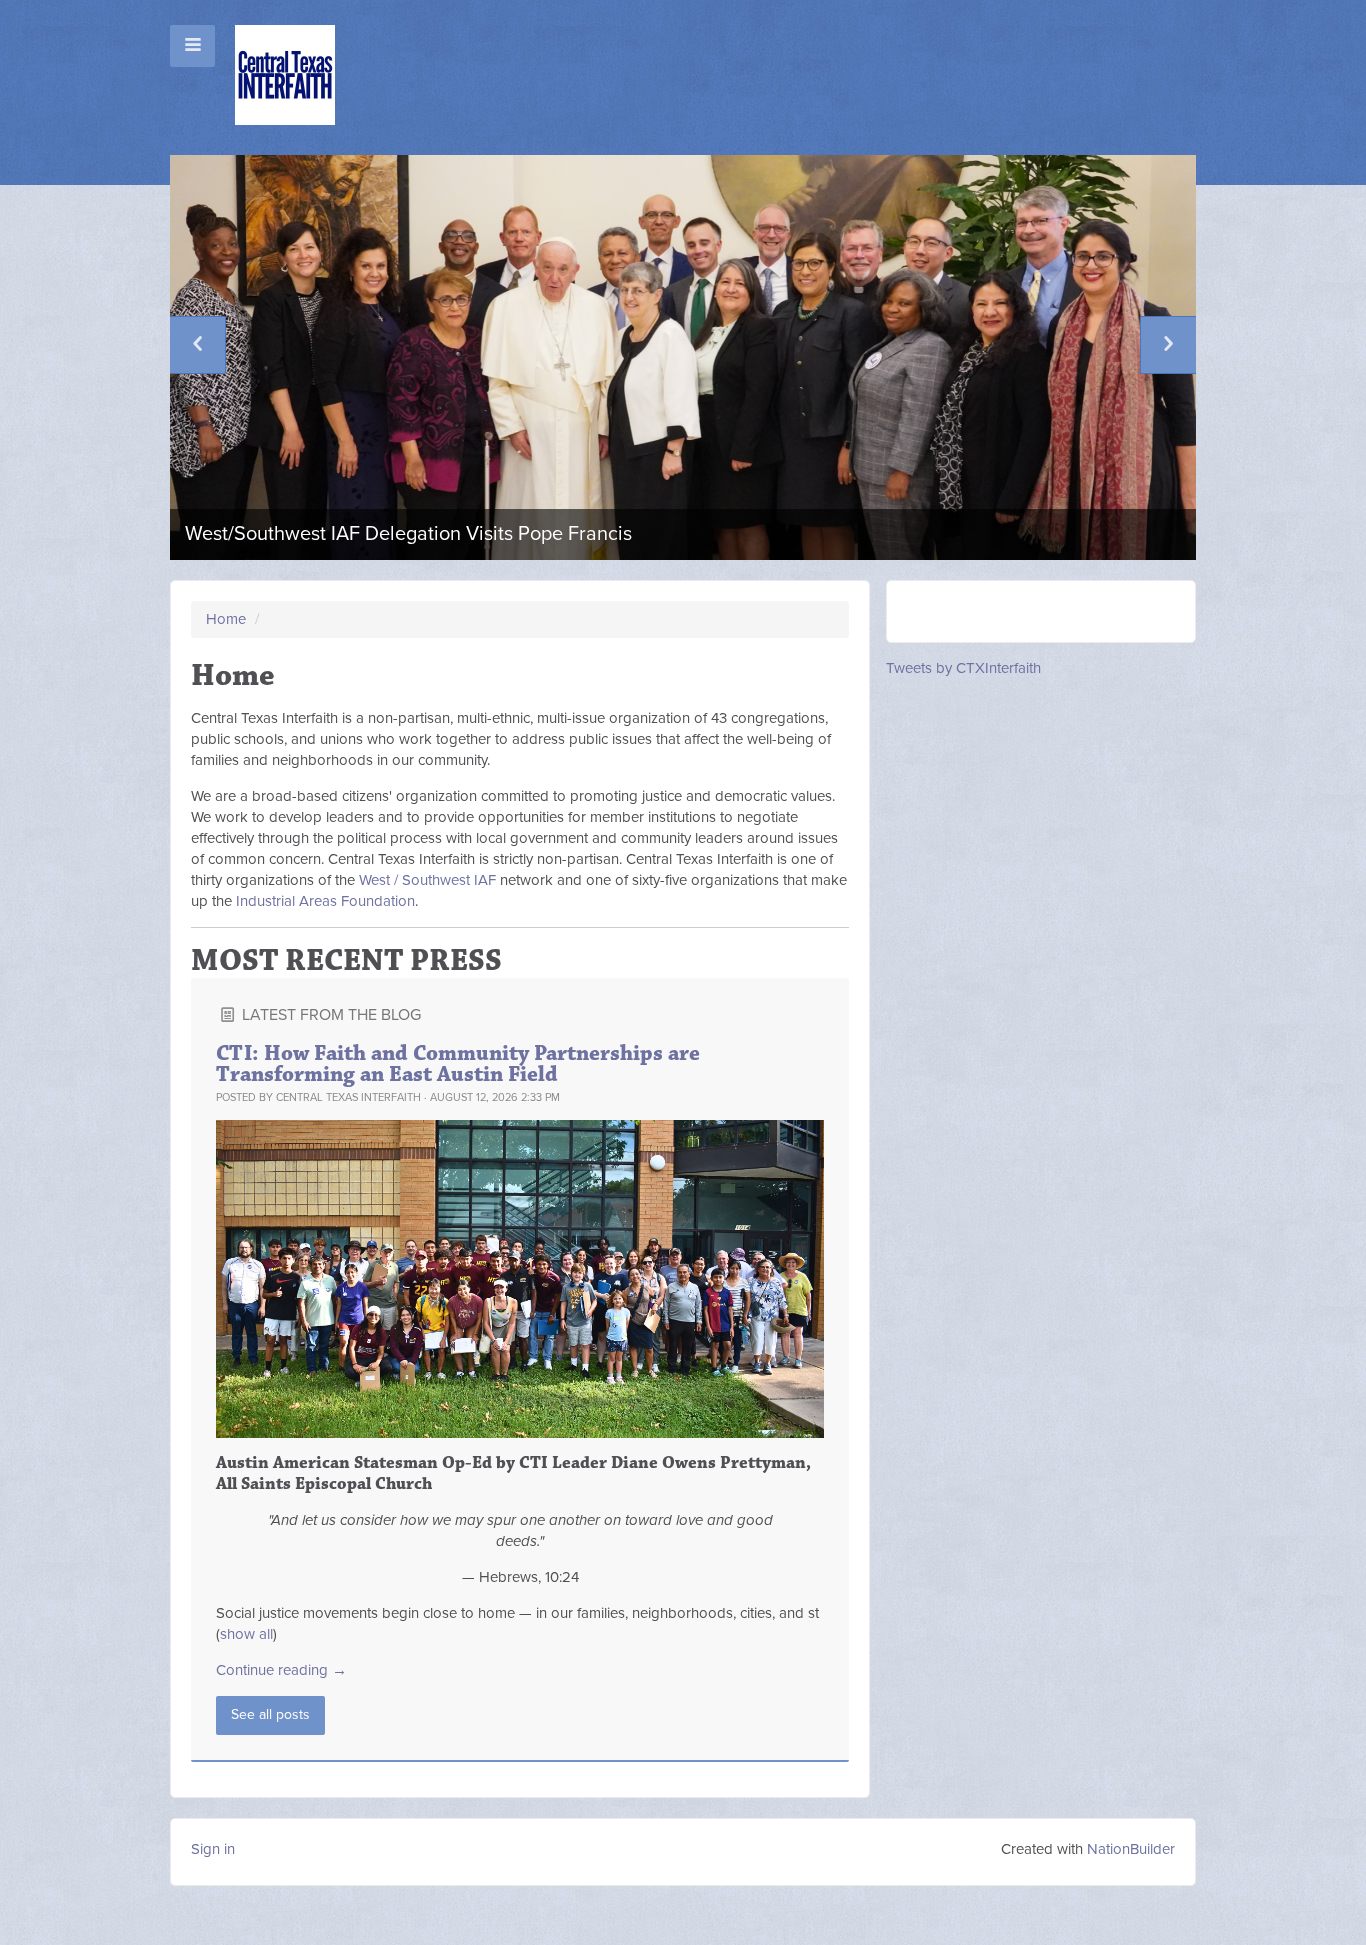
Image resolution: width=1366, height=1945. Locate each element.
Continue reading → (281, 1670)
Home (226, 619)
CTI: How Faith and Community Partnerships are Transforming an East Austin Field (458, 1064)
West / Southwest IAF (427, 880)
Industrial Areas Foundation (325, 901)
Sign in (213, 1849)
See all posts (270, 1714)
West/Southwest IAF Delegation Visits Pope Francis (408, 534)
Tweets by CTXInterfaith (963, 668)
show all (246, 1634)
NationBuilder (1131, 1849)
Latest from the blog (329, 1015)
